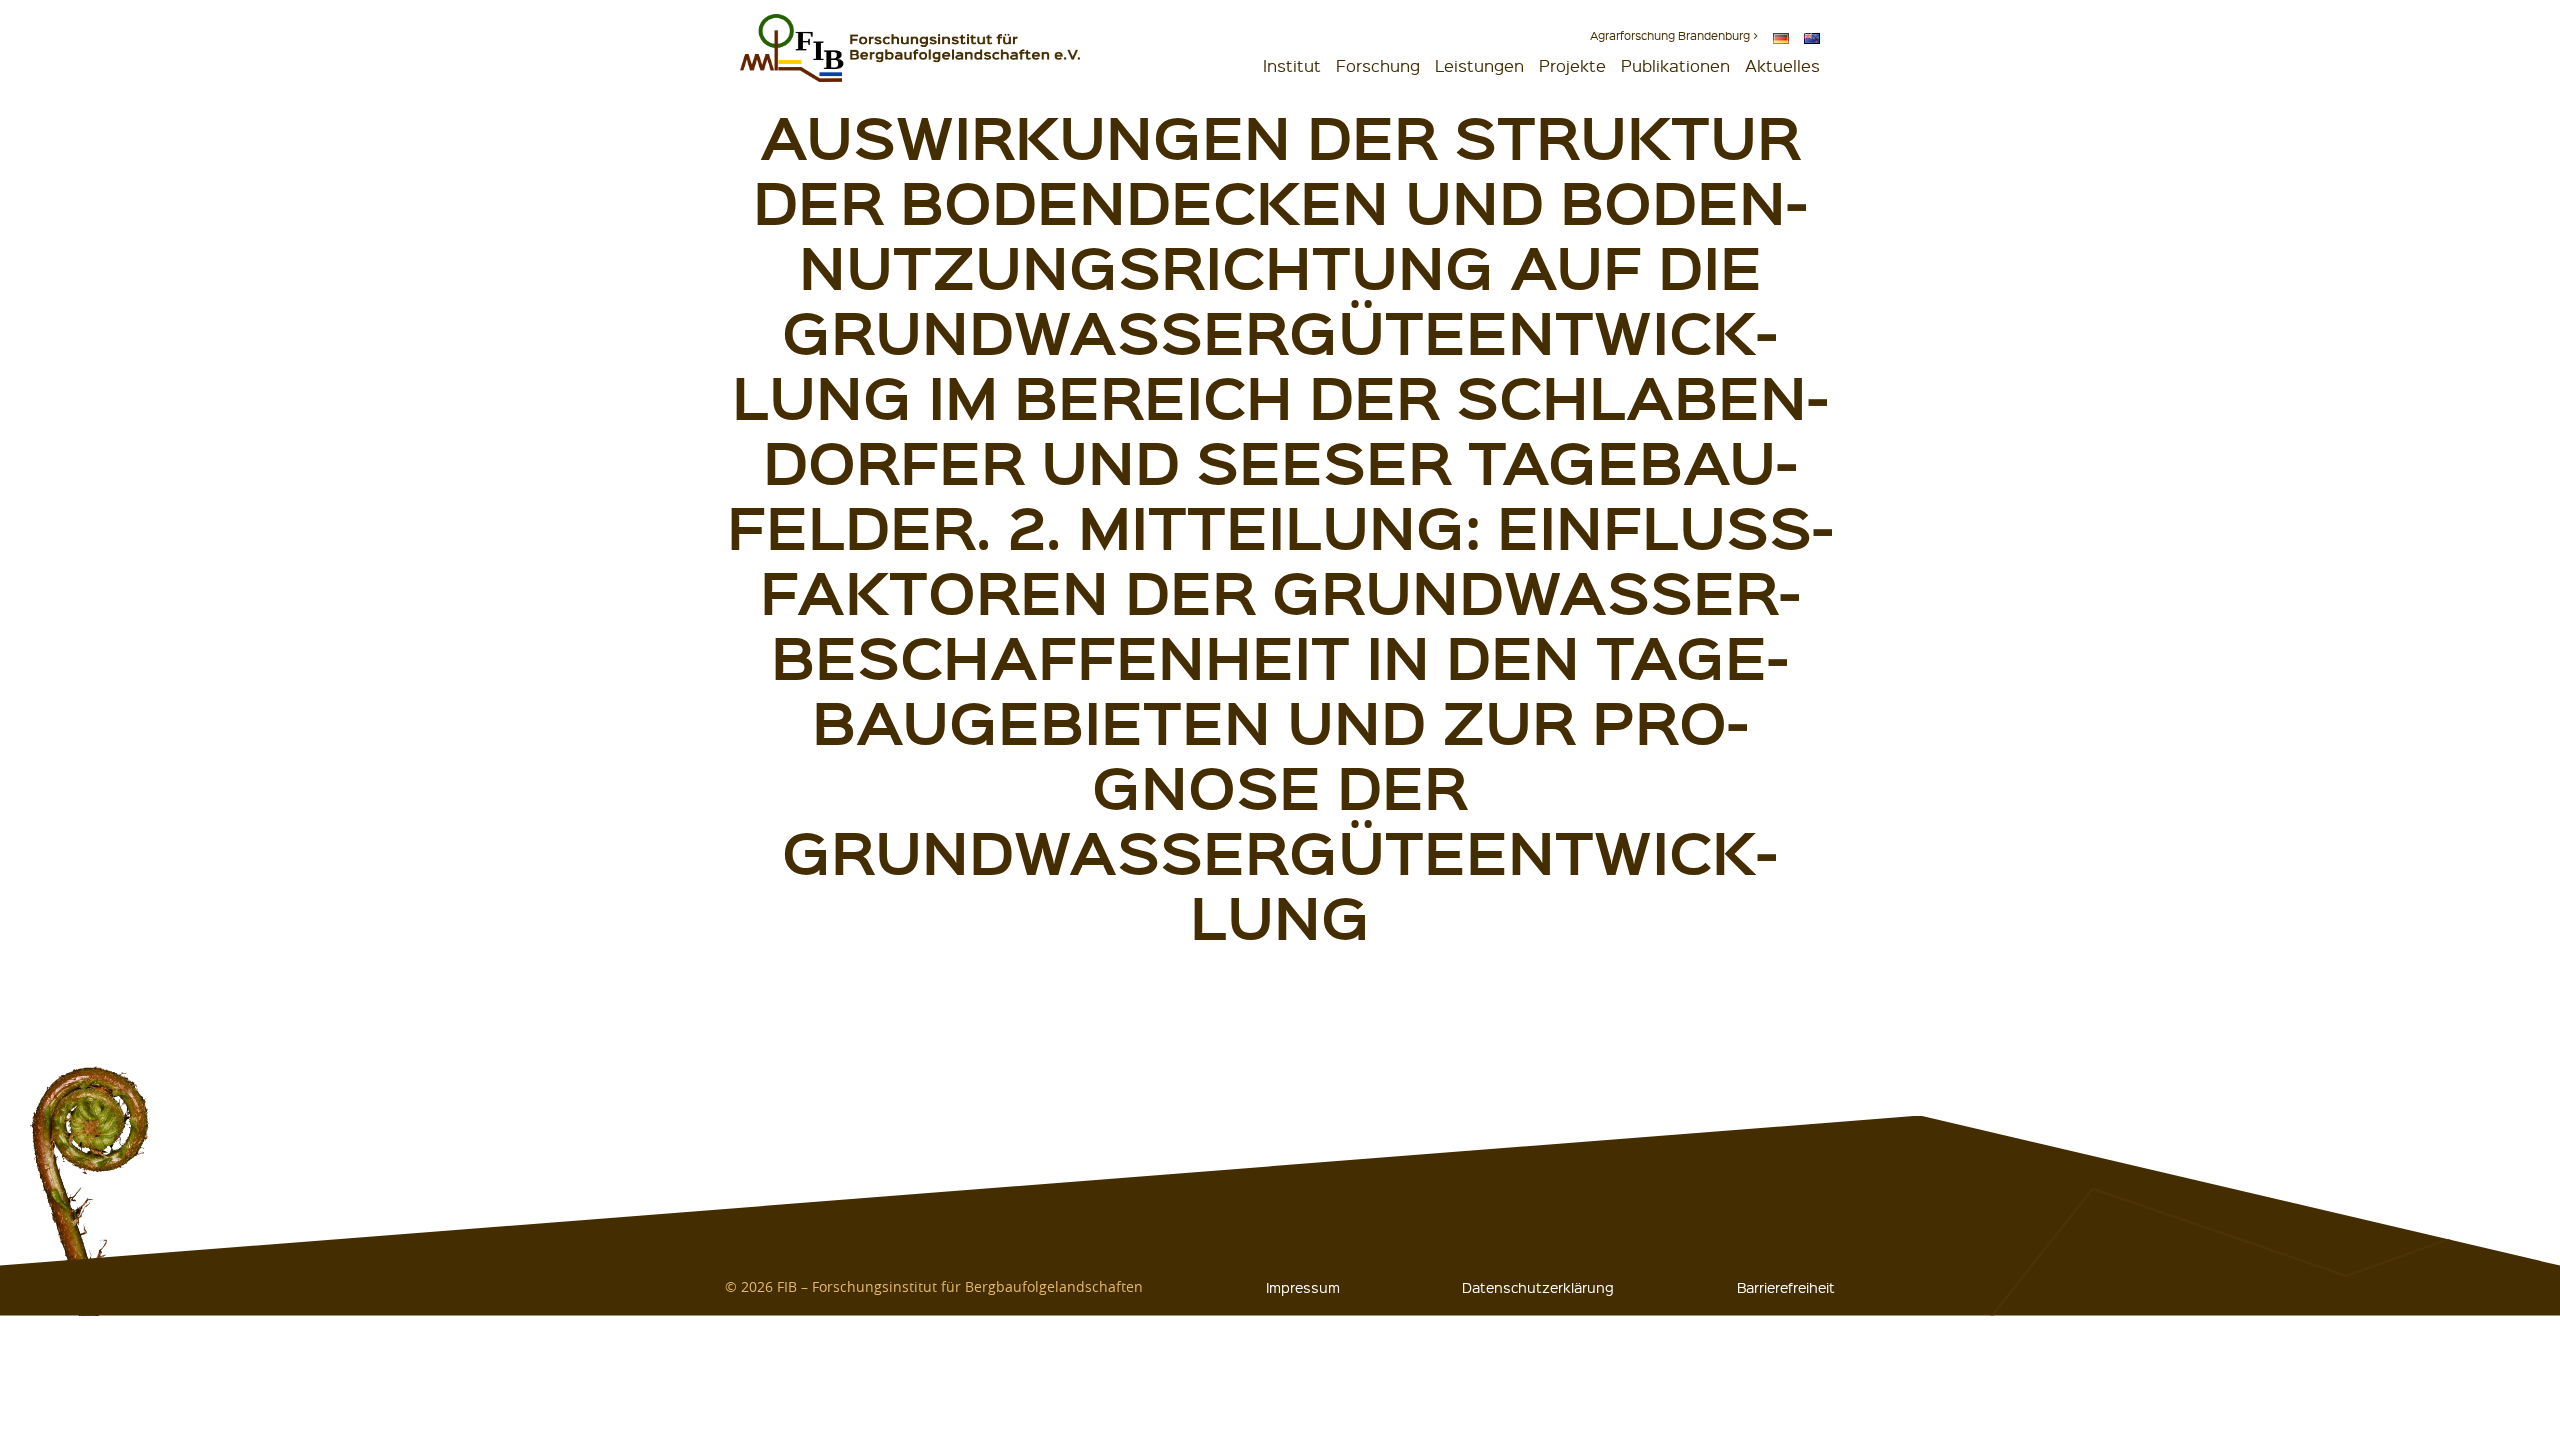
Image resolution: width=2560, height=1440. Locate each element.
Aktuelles (1782, 65)
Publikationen (1675, 65)
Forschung (1378, 65)
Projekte (1572, 65)
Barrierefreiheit (1786, 1287)
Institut (1292, 65)
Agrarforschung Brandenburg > (1674, 35)
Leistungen (1479, 65)
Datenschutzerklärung (1538, 1287)
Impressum (1303, 1287)
